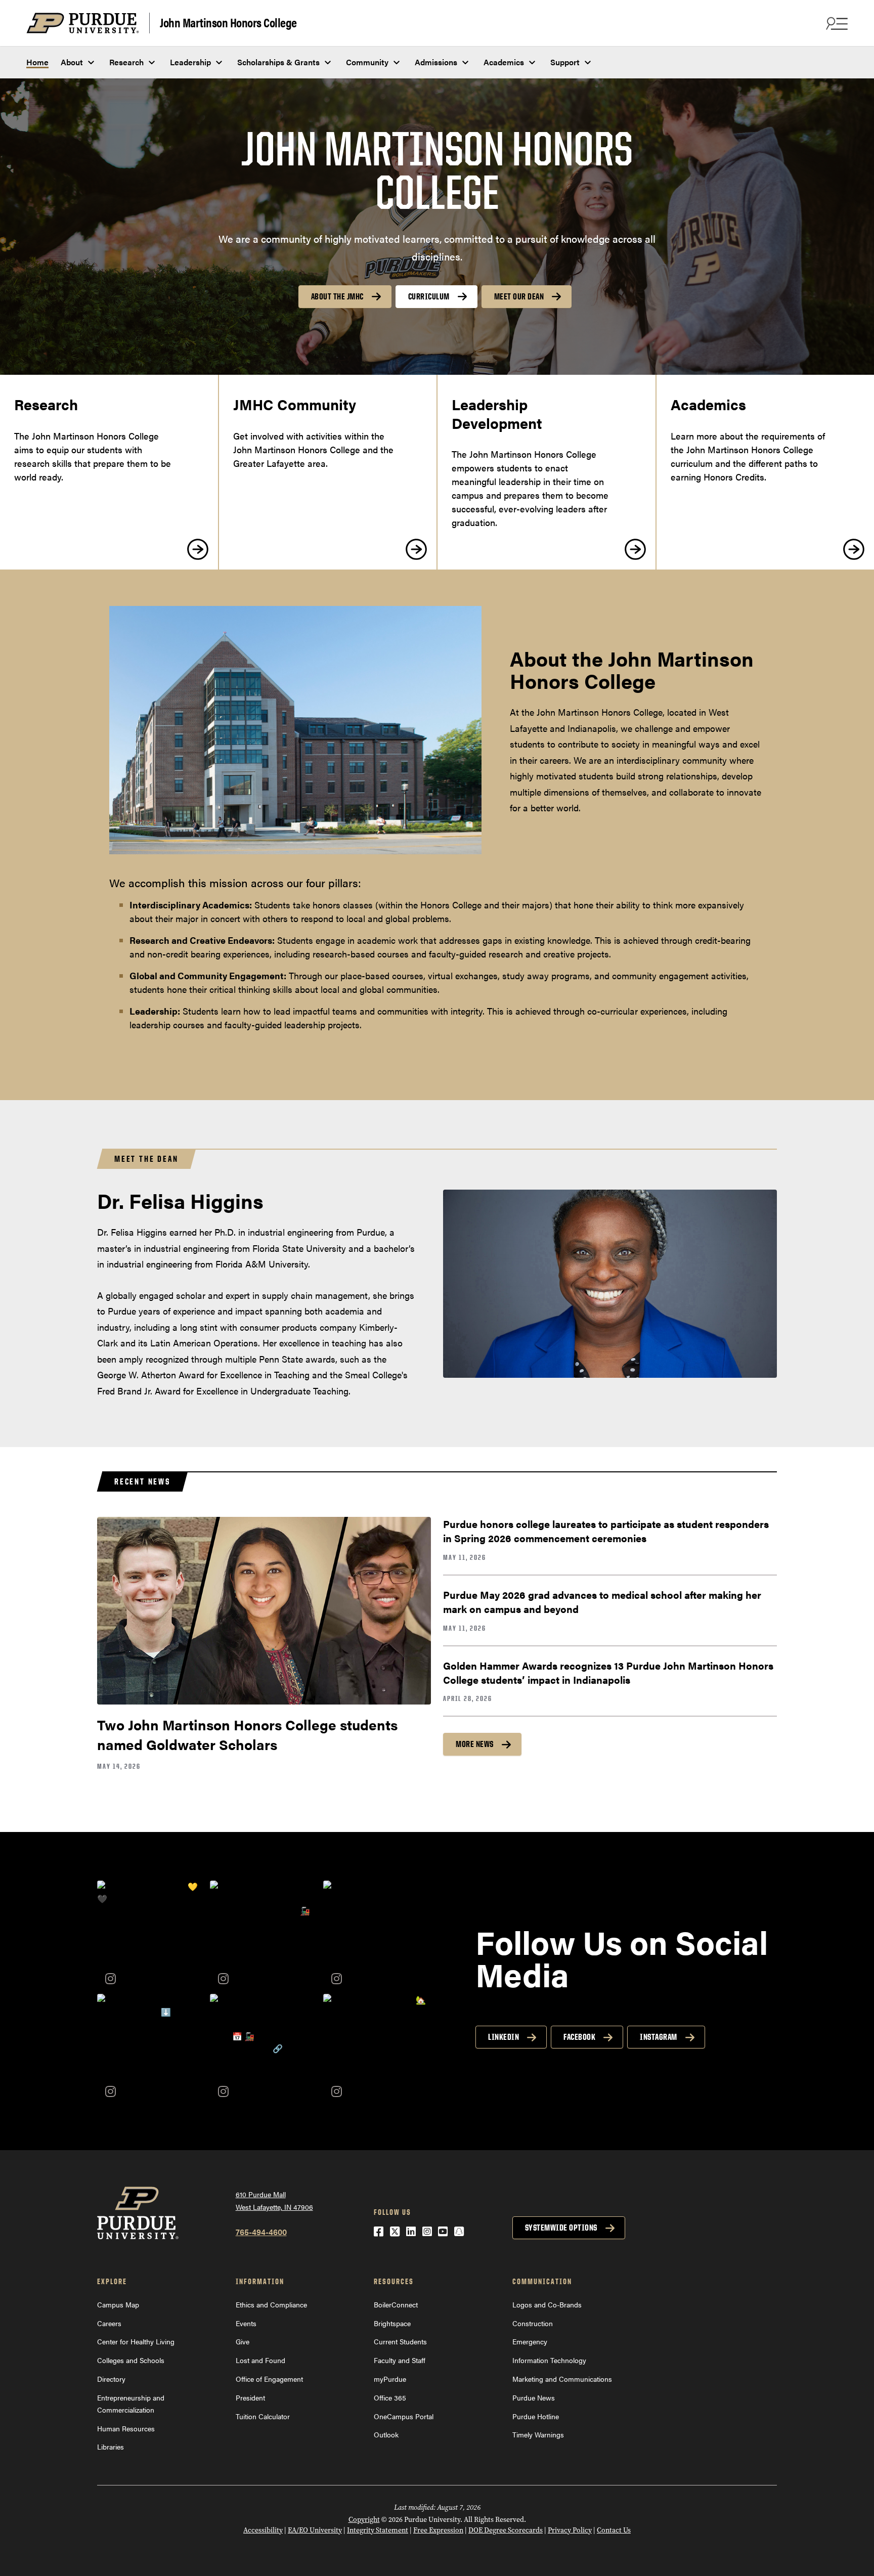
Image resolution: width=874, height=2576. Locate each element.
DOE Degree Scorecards (506, 2530)
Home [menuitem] (37, 62)
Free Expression (438, 2530)
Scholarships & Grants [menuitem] (278, 62)
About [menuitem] (72, 62)
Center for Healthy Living (136, 2341)
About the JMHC (337, 296)
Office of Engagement (269, 2379)
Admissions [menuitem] (436, 62)
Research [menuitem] (126, 62)
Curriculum (429, 296)
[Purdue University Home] (88, 23)
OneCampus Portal (404, 2416)
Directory (111, 2379)
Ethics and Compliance (271, 2304)
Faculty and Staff (400, 2360)
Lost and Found (260, 2360)
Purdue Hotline (536, 2416)
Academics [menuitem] (504, 62)
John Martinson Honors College (228, 22)
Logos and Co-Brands (547, 2304)
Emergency (530, 2341)
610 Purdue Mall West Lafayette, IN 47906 (274, 2200)
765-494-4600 (261, 2232)
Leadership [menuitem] (190, 62)
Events (246, 2323)
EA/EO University (315, 2530)
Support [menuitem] (565, 62)
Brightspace (392, 2323)
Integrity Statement (378, 2530)
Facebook (579, 2037)
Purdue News (534, 2397)
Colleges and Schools (131, 2360)
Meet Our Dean (519, 296)
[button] (151, 1934)
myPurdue (390, 2379)
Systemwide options (561, 2228)
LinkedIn (504, 2037)
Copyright (364, 2520)
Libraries (111, 2447)
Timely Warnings (538, 2434)
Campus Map (118, 2304)
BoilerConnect (396, 2304)
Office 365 (390, 2397)
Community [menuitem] (367, 62)
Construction (533, 2323)
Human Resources (126, 2428)
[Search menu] (836, 23)
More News (475, 1744)
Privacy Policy (570, 2530)
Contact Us (614, 2530)
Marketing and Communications (562, 2379)
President (250, 2397)
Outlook (386, 2434)
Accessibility (263, 2530)
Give (243, 2341)
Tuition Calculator (263, 2416)
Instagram (659, 2037)
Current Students (400, 2341)
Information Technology (549, 2360)
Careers (109, 2323)
